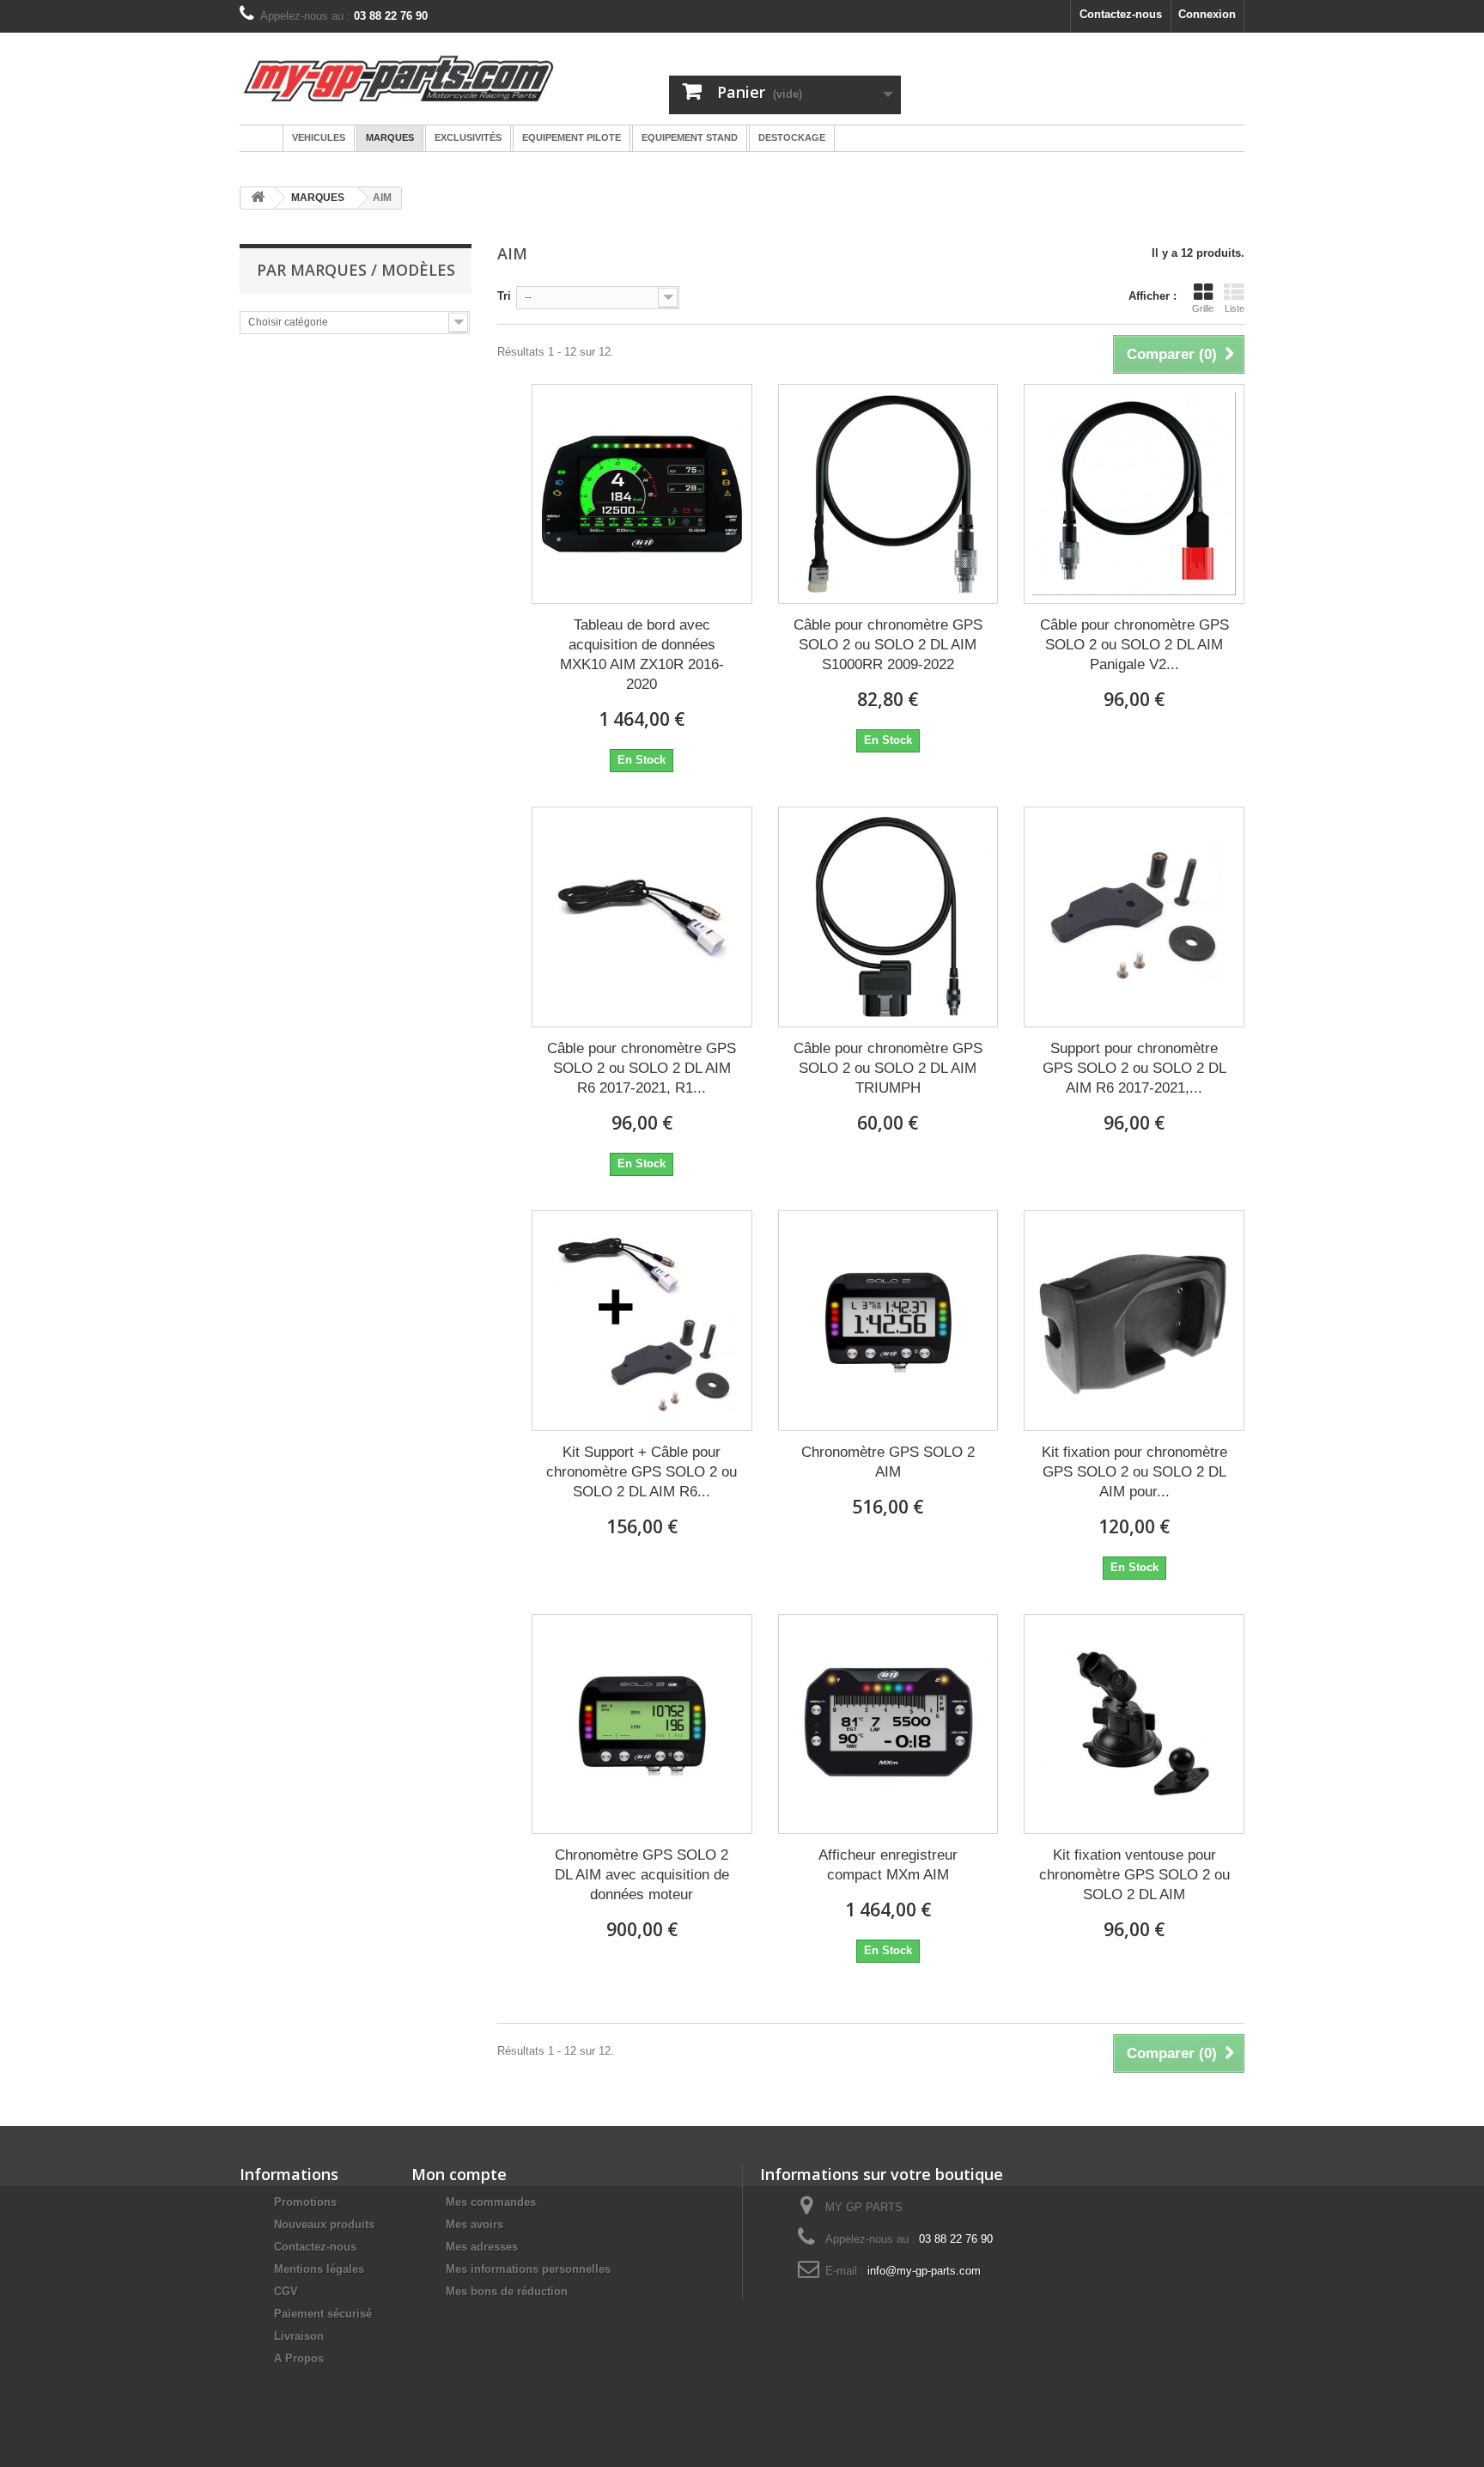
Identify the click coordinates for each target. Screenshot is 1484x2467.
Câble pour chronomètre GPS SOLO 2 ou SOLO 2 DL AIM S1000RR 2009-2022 (888, 645)
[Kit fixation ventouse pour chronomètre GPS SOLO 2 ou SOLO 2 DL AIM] (1134, 1724)
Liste (1235, 308)
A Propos (299, 2358)
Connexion (1207, 14)
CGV (286, 2291)
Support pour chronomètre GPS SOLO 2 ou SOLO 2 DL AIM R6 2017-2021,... (1134, 1068)
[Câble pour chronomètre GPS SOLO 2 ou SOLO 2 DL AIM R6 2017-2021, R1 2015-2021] (642, 917)
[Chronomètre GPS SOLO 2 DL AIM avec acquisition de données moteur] (642, 1724)
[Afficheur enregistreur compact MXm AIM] (888, 1724)
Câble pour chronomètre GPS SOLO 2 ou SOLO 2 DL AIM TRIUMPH (888, 1068)
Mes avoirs (474, 2224)
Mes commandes (491, 2202)
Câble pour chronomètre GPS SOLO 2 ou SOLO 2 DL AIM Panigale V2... (1134, 645)
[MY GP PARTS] (398, 79)
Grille (1203, 308)
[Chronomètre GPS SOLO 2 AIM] (888, 1321)
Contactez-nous (1121, 14)
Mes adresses (482, 2247)
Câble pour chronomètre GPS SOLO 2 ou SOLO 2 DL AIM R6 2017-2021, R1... (642, 1068)
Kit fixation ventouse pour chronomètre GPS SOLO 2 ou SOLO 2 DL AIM (1134, 1875)
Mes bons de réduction (507, 2291)
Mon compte (459, 2174)
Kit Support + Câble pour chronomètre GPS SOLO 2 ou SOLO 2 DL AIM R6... (642, 1472)
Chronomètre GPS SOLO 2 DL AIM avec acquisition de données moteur (642, 1875)
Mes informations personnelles (528, 2269)
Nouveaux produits (324, 2224)
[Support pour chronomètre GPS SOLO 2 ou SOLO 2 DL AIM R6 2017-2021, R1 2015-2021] (1134, 917)
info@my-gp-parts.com (924, 2271)
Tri (504, 296)
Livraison (299, 2336)
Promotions (305, 2202)
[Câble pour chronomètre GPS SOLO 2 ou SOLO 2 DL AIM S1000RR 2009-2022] (888, 494)
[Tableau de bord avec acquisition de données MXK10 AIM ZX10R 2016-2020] (642, 494)
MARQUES (318, 198)
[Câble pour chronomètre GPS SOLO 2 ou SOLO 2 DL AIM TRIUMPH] (888, 917)
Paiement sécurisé (323, 2314)
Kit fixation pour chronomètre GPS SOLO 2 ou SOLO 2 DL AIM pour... (1134, 1472)
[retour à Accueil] (258, 198)
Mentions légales (319, 2269)
